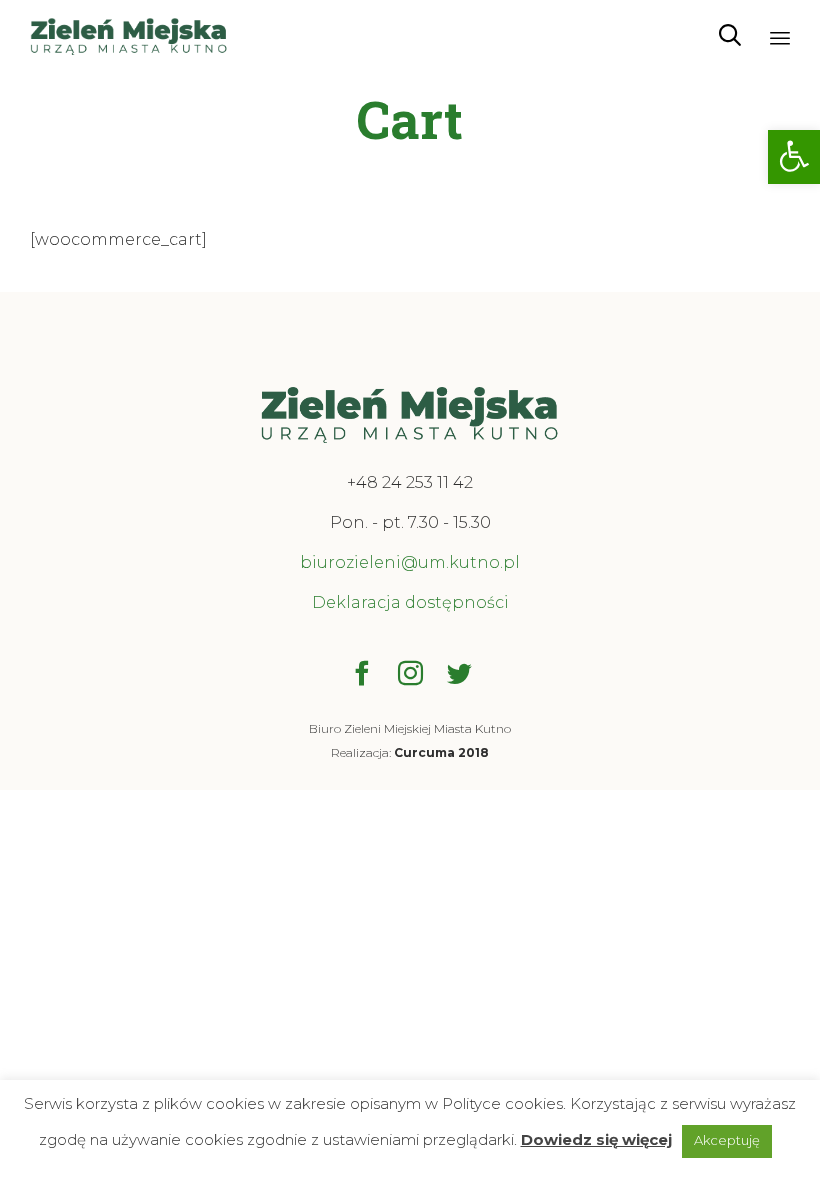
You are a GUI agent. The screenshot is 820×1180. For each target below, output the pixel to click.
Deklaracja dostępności (410, 602)
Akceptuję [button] (727, 1140)
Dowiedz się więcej (596, 1139)
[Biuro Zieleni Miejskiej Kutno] (129, 35)
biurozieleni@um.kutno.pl (410, 562)
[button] (794, 157)
